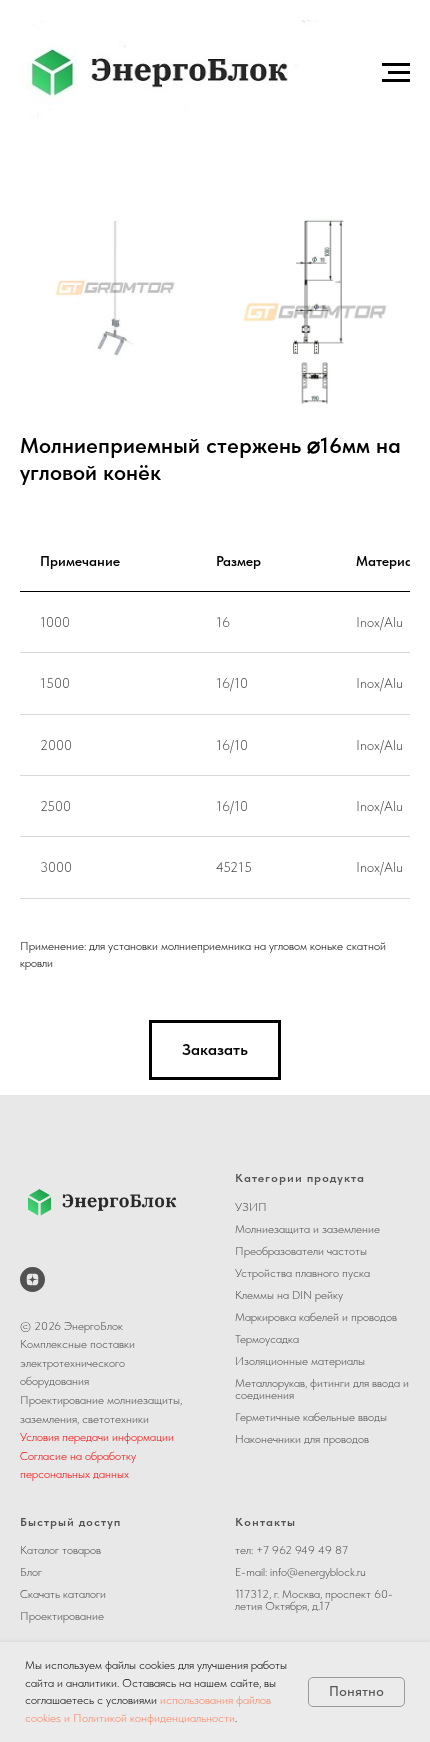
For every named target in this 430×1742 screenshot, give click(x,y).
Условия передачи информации (97, 1437)
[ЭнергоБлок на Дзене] (32, 1279)
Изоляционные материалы (300, 1361)
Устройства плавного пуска (302, 1273)
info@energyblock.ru (318, 1572)
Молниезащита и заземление (307, 1229)
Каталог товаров (60, 1550)
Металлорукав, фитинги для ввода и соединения (322, 1389)
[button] (215, 1050)
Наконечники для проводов (302, 1439)
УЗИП (251, 1207)
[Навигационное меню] (396, 73)
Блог (31, 1572)
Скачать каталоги (63, 1594)
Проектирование (62, 1616)
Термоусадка (267, 1339)
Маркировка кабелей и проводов (316, 1317)
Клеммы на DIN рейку (289, 1295)
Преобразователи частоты (301, 1251)
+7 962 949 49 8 (299, 1550)
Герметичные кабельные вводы (311, 1417)
